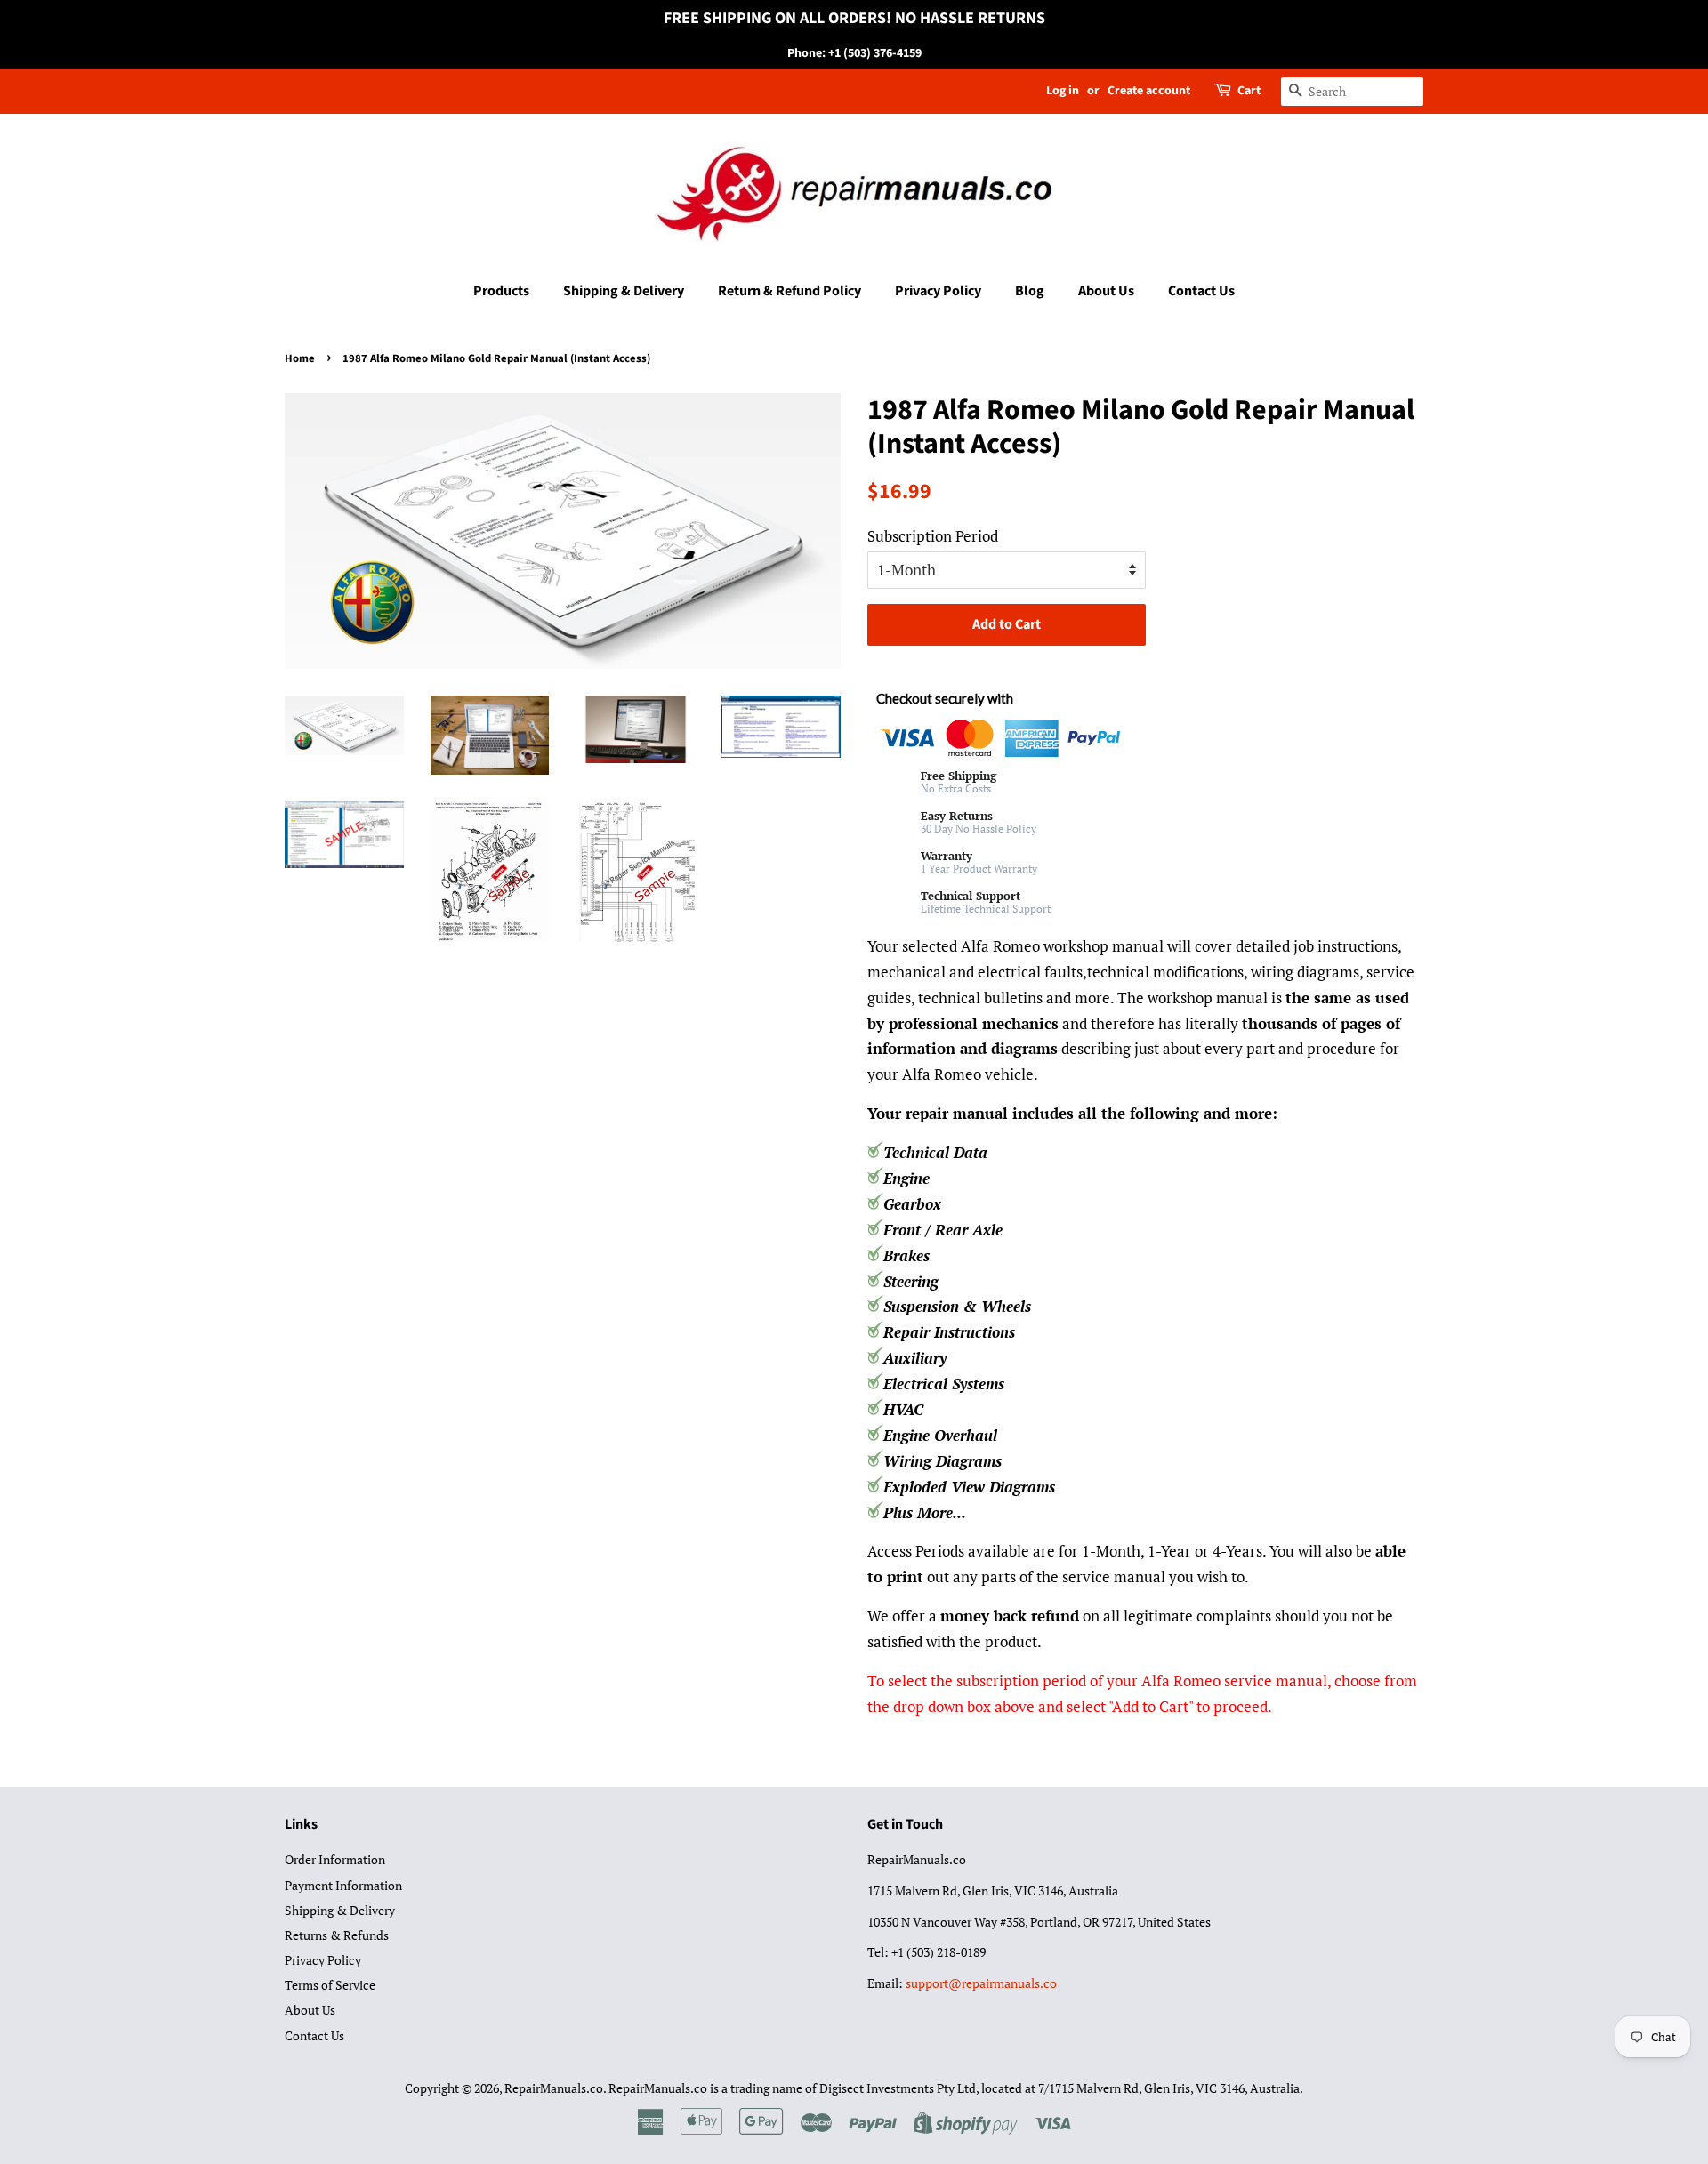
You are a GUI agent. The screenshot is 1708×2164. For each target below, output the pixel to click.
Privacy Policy (938, 291)
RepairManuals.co (554, 2088)
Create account (1149, 91)
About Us (1106, 291)
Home (300, 358)
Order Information (335, 1859)
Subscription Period (933, 536)
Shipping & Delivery (624, 291)
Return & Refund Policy (790, 291)
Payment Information (343, 1885)
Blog (1030, 291)
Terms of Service (330, 1985)
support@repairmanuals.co (981, 1983)
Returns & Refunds (337, 1935)
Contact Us (1201, 291)
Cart (1249, 91)
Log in (1063, 91)
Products (501, 291)
